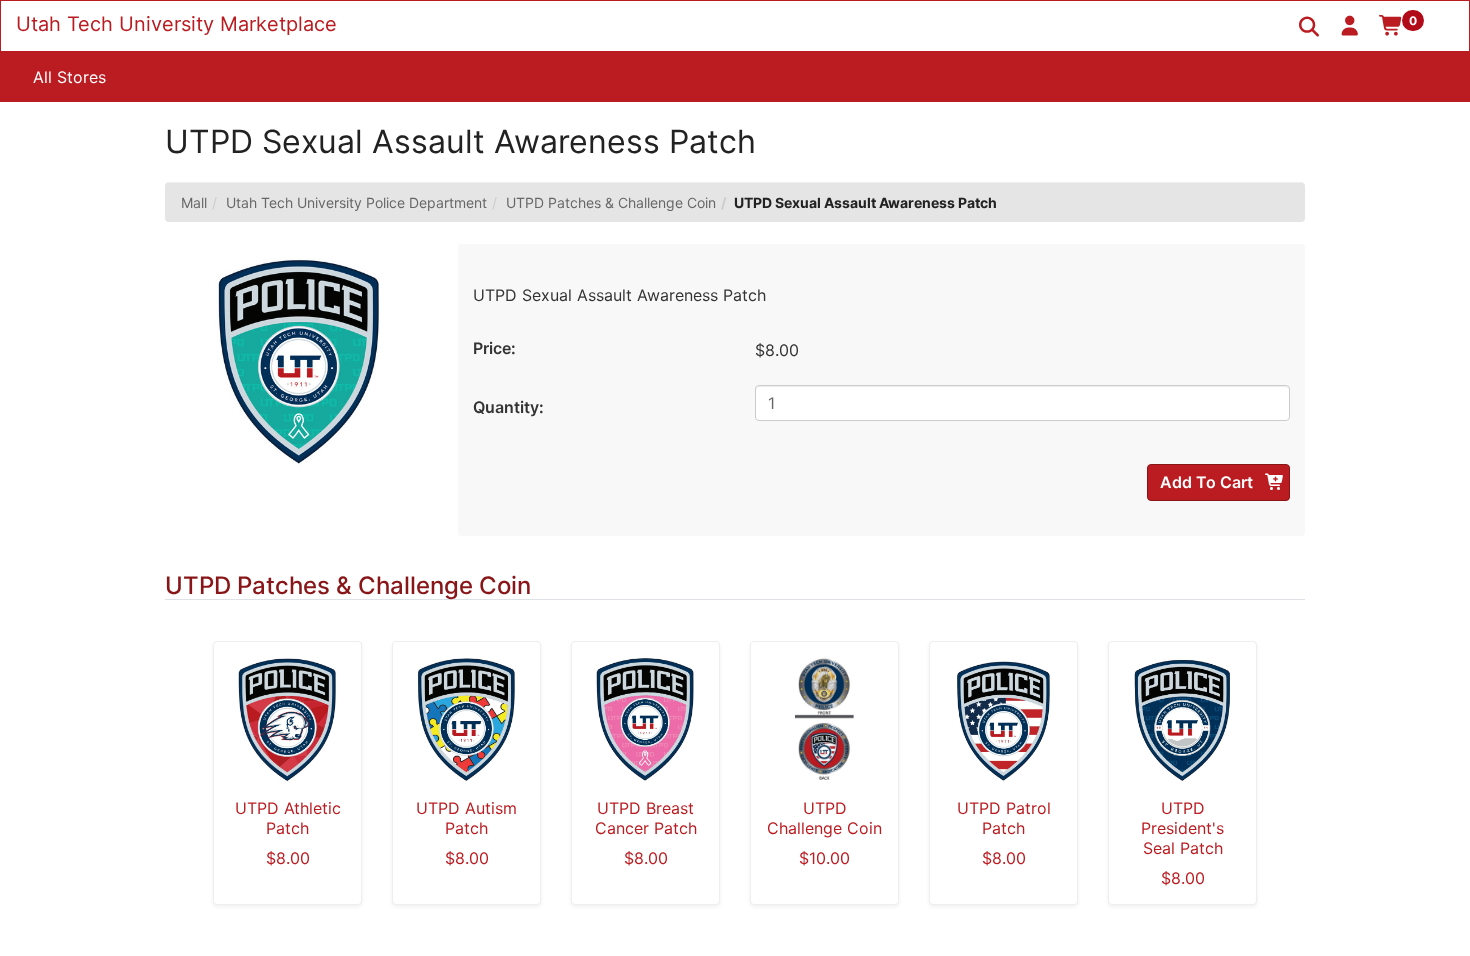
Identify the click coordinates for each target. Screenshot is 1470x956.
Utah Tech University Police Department (356, 202)
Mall (194, 202)
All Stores (69, 77)
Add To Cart (1208, 482)
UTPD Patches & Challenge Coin (611, 202)
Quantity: (508, 407)
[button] (1350, 25)
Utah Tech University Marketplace (176, 24)
